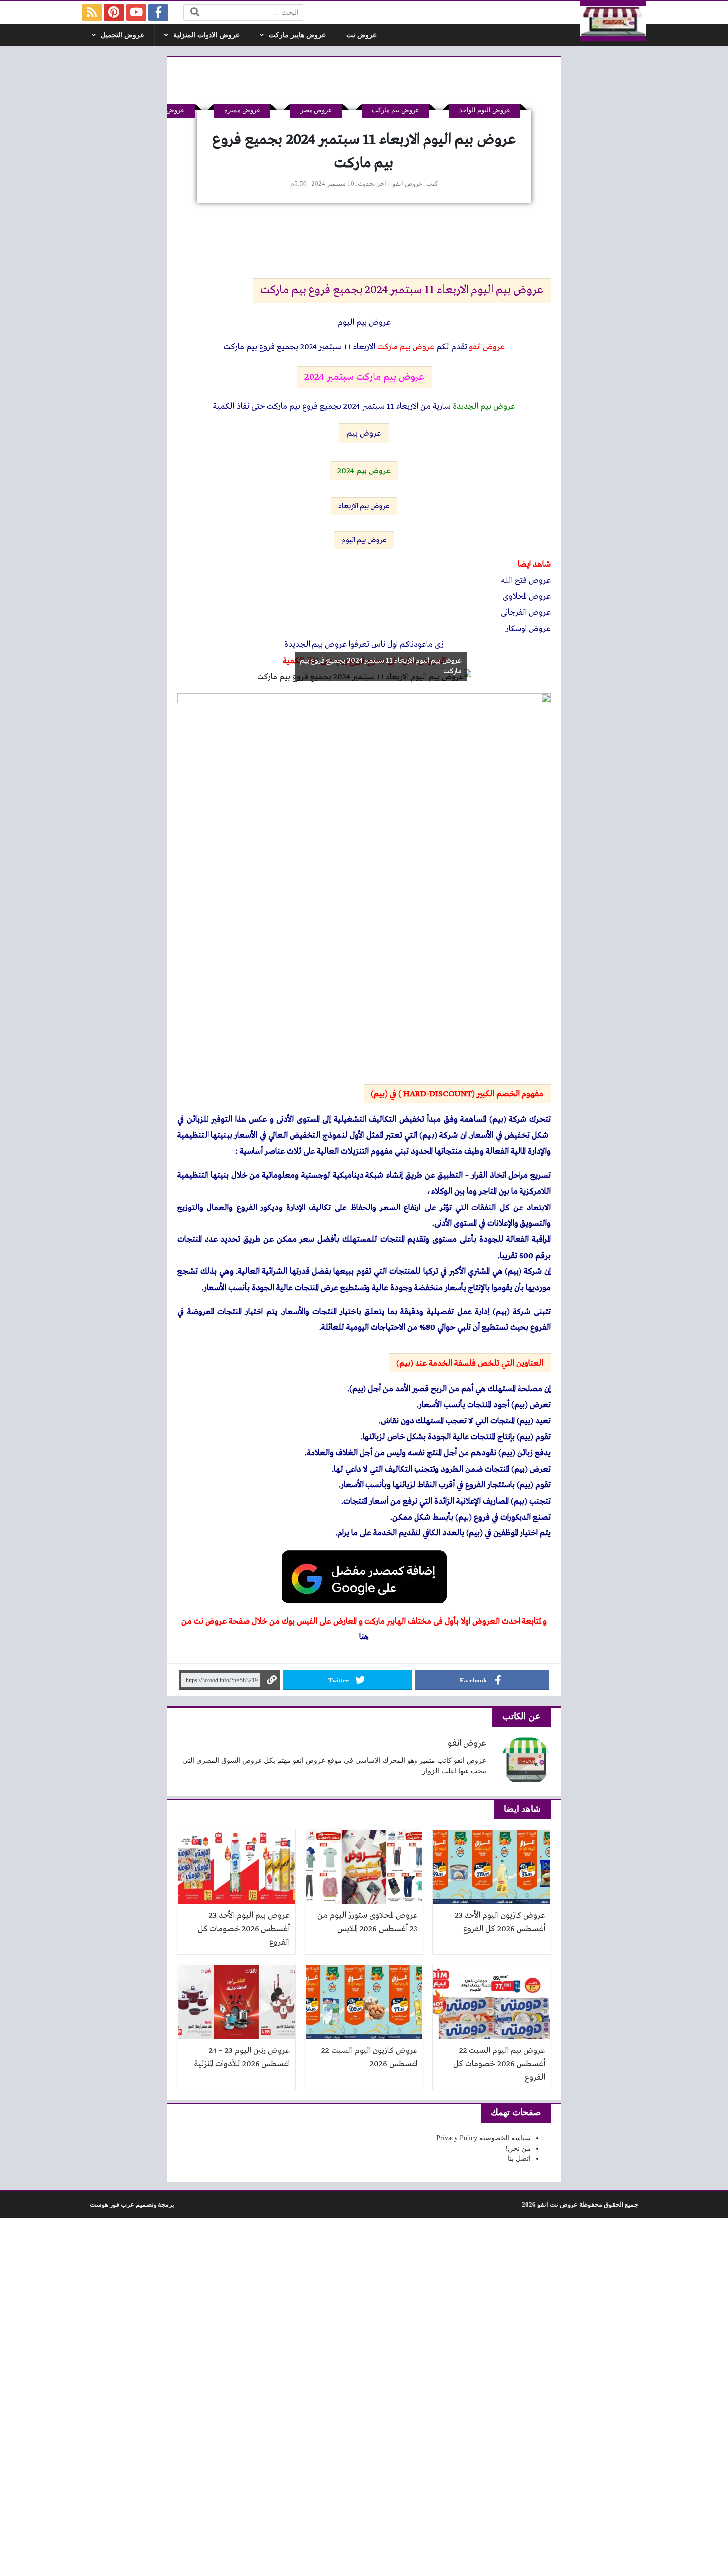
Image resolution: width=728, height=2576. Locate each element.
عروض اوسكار (528, 629)
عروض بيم (364, 434)
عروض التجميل (122, 35)
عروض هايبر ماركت (297, 35)
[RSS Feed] (92, 13)
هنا (364, 1637)
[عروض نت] (614, 21)
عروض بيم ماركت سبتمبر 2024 (364, 377)
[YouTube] (136, 13)
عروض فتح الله (526, 581)
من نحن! (518, 2148)
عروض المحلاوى (527, 597)
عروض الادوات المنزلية (207, 35)
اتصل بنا (519, 2159)
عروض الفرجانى (526, 612)
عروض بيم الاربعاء (364, 506)
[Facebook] (158, 13)
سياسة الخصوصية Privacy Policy (484, 2138)
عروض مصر (316, 110)
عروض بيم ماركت (396, 110)
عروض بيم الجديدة (484, 406)
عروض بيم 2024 (364, 471)
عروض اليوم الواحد (485, 110)
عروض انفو (408, 184)
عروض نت (362, 35)
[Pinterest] (114, 13)
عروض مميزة (242, 110)
